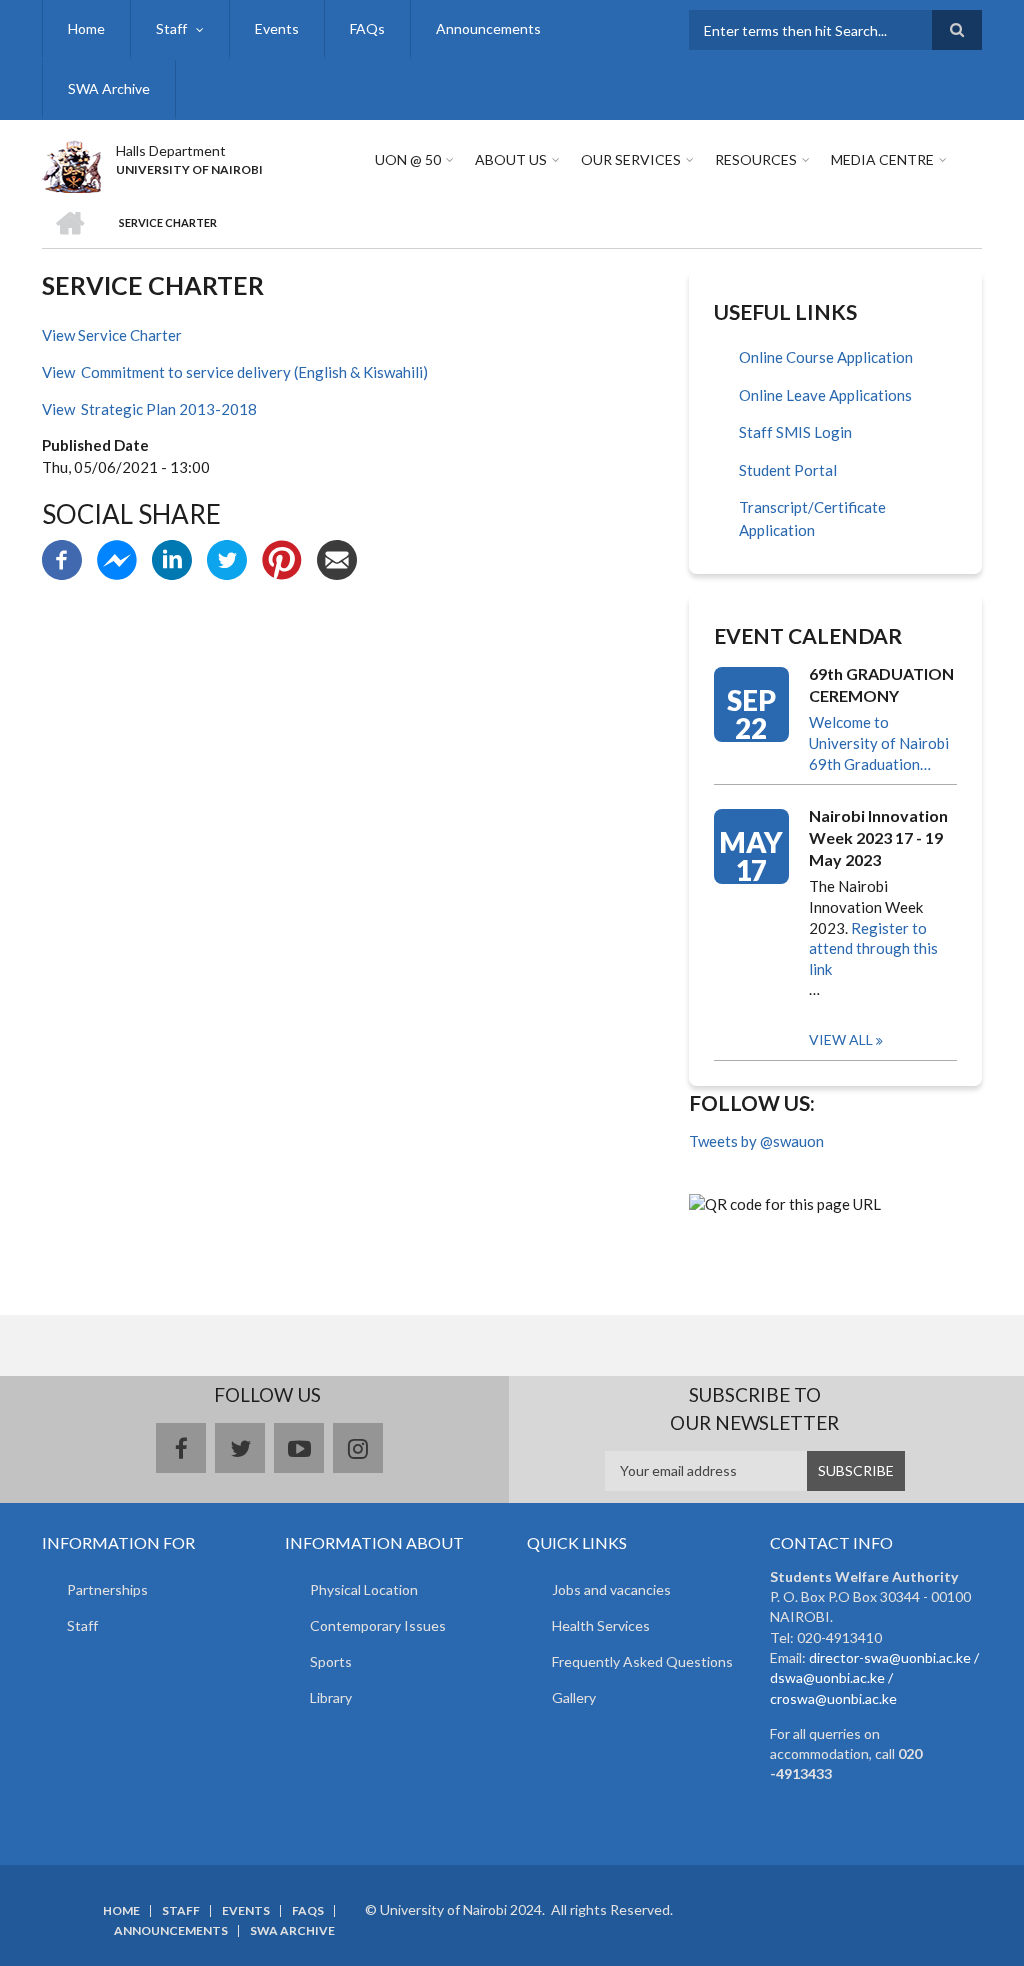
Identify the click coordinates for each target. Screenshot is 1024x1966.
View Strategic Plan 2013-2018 (149, 409)
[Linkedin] (172, 558)
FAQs (367, 28)
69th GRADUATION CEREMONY (881, 684)
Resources (756, 159)
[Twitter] (227, 558)
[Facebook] (62, 558)
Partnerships (107, 1589)
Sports (331, 1661)
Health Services (601, 1625)
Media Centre (882, 159)
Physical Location (364, 1589)
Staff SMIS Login (795, 432)
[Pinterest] (282, 558)
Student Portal (788, 470)
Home (86, 28)
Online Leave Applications (825, 395)
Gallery (574, 1697)
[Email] (337, 558)
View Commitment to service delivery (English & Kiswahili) (235, 372)
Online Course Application (826, 357)
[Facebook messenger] (117, 558)
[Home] (71, 164)
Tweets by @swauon (756, 1141)
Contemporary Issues (378, 1625)
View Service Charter (112, 335)
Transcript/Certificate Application (812, 518)
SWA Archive (109, 88)
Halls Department (171, 150)
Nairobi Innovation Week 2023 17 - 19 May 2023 (878, 837)
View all (841, 1039)
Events (277, 28)
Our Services (631, 159)
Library (331, 1697)
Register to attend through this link (873, 948)
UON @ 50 (408, 159)
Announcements (488, 28)
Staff (171, 28)
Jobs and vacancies (611, 1589)
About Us (511, 159)
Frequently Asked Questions (642, 1661)
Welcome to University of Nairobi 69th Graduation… (879, 742)
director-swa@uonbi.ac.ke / (894, 1657)
